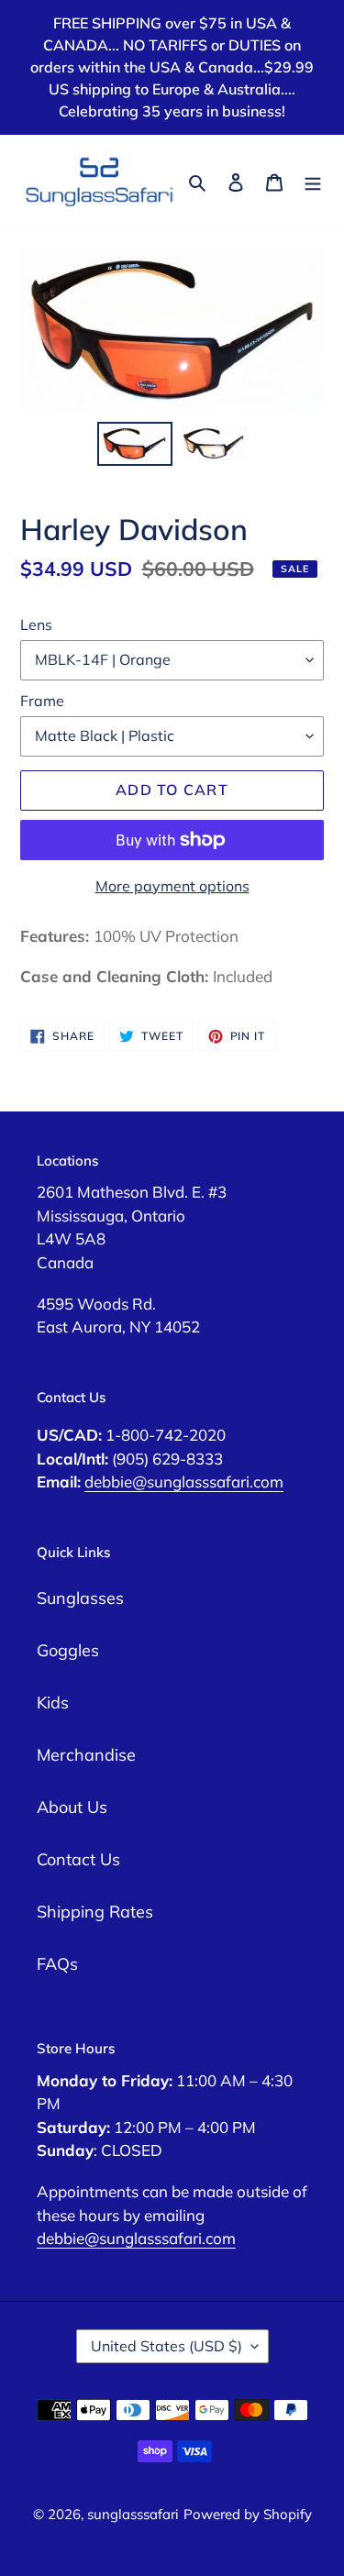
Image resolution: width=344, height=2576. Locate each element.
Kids (53, 1703)
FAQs (57, 1964)
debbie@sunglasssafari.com (184, 1481)
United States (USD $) (166, 2346)
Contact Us (78, 1859)
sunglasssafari (133, 2514)
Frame (42, 701)
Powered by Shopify (248, 2514)
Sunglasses (80, 1598)
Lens (36, 625)
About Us (72, 1807)
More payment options (172, 886)
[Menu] (313, 181)
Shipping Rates (95, 1912)
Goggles (68, 1650)
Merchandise (86, 1755)
